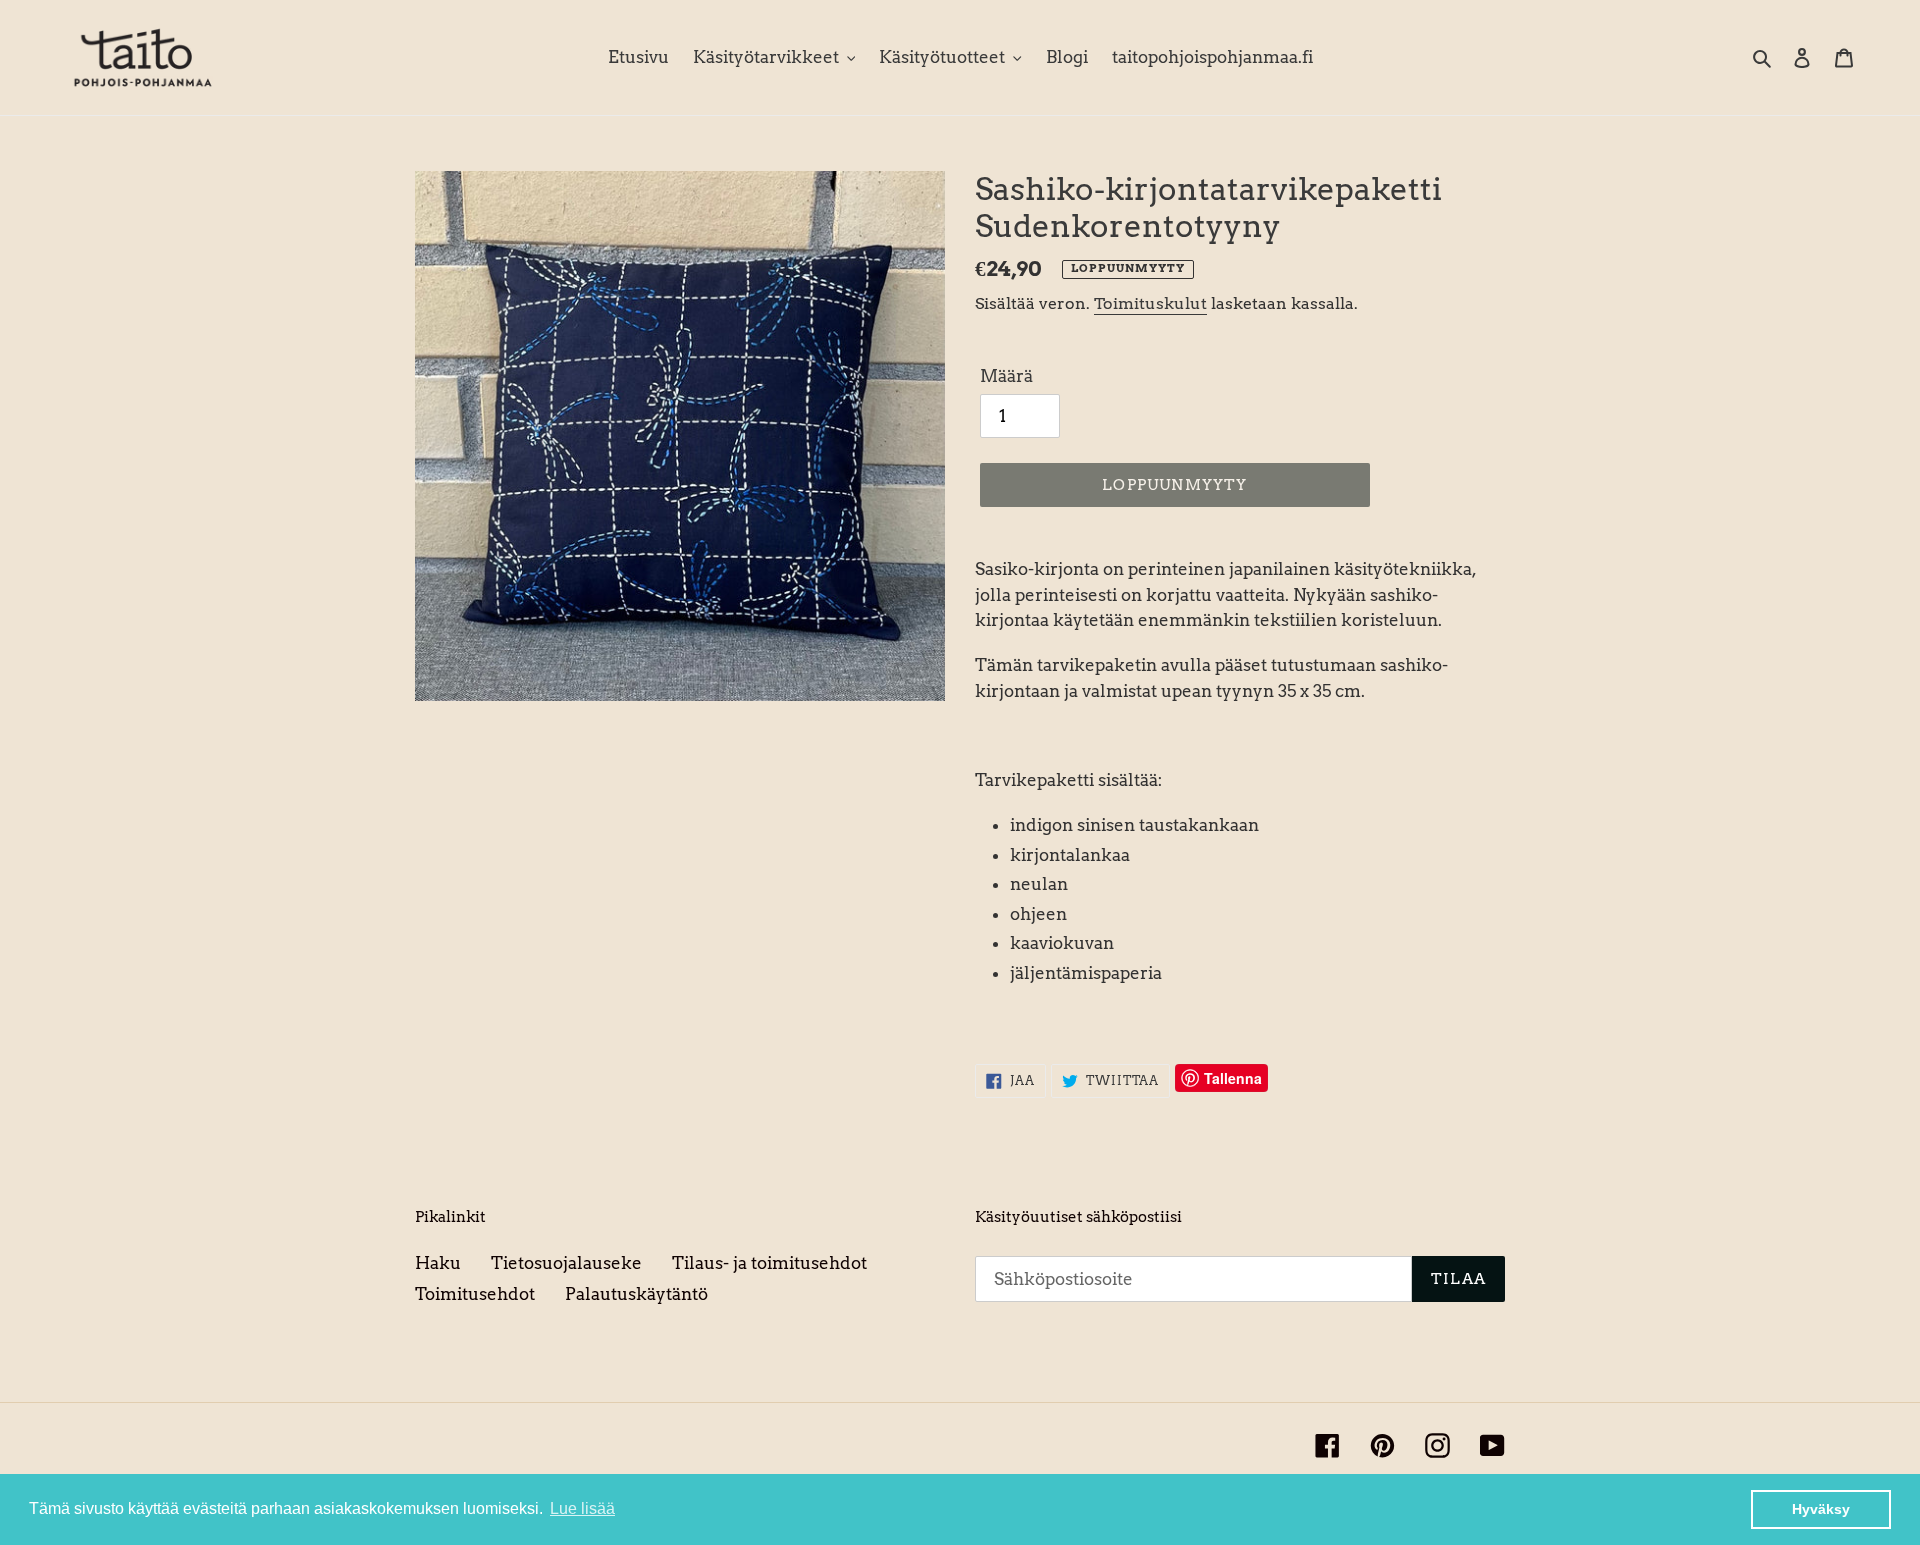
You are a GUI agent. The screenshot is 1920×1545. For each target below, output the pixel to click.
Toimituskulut (1150, 303)
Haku (438, 1263)
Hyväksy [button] (1821, 1509)
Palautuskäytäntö (636, 1294)
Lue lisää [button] (582, 1508)
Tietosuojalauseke (566, 1263)
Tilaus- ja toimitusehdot (769, 1263)
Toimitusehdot (475, 1294)
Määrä (1006, 376)
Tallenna (1233, 1078)
